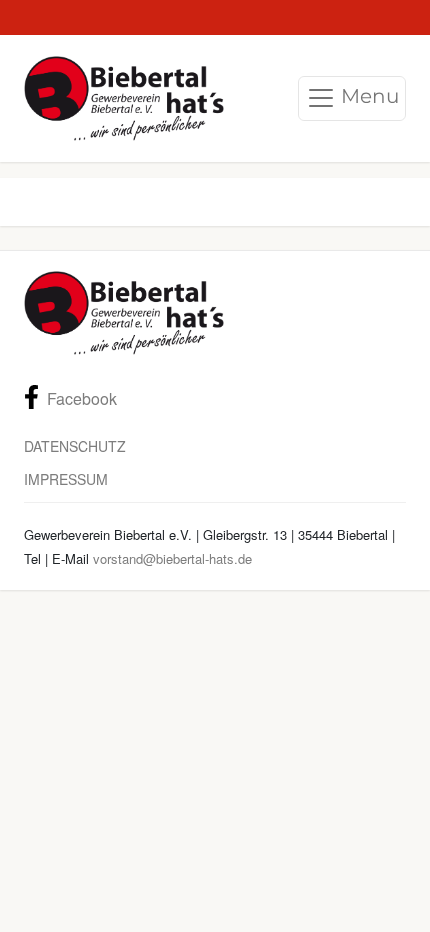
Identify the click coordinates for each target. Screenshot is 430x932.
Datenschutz (75, 446)
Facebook (82, 398)
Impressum (66, 479)
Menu (367, 96)
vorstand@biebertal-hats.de (172, 558)
